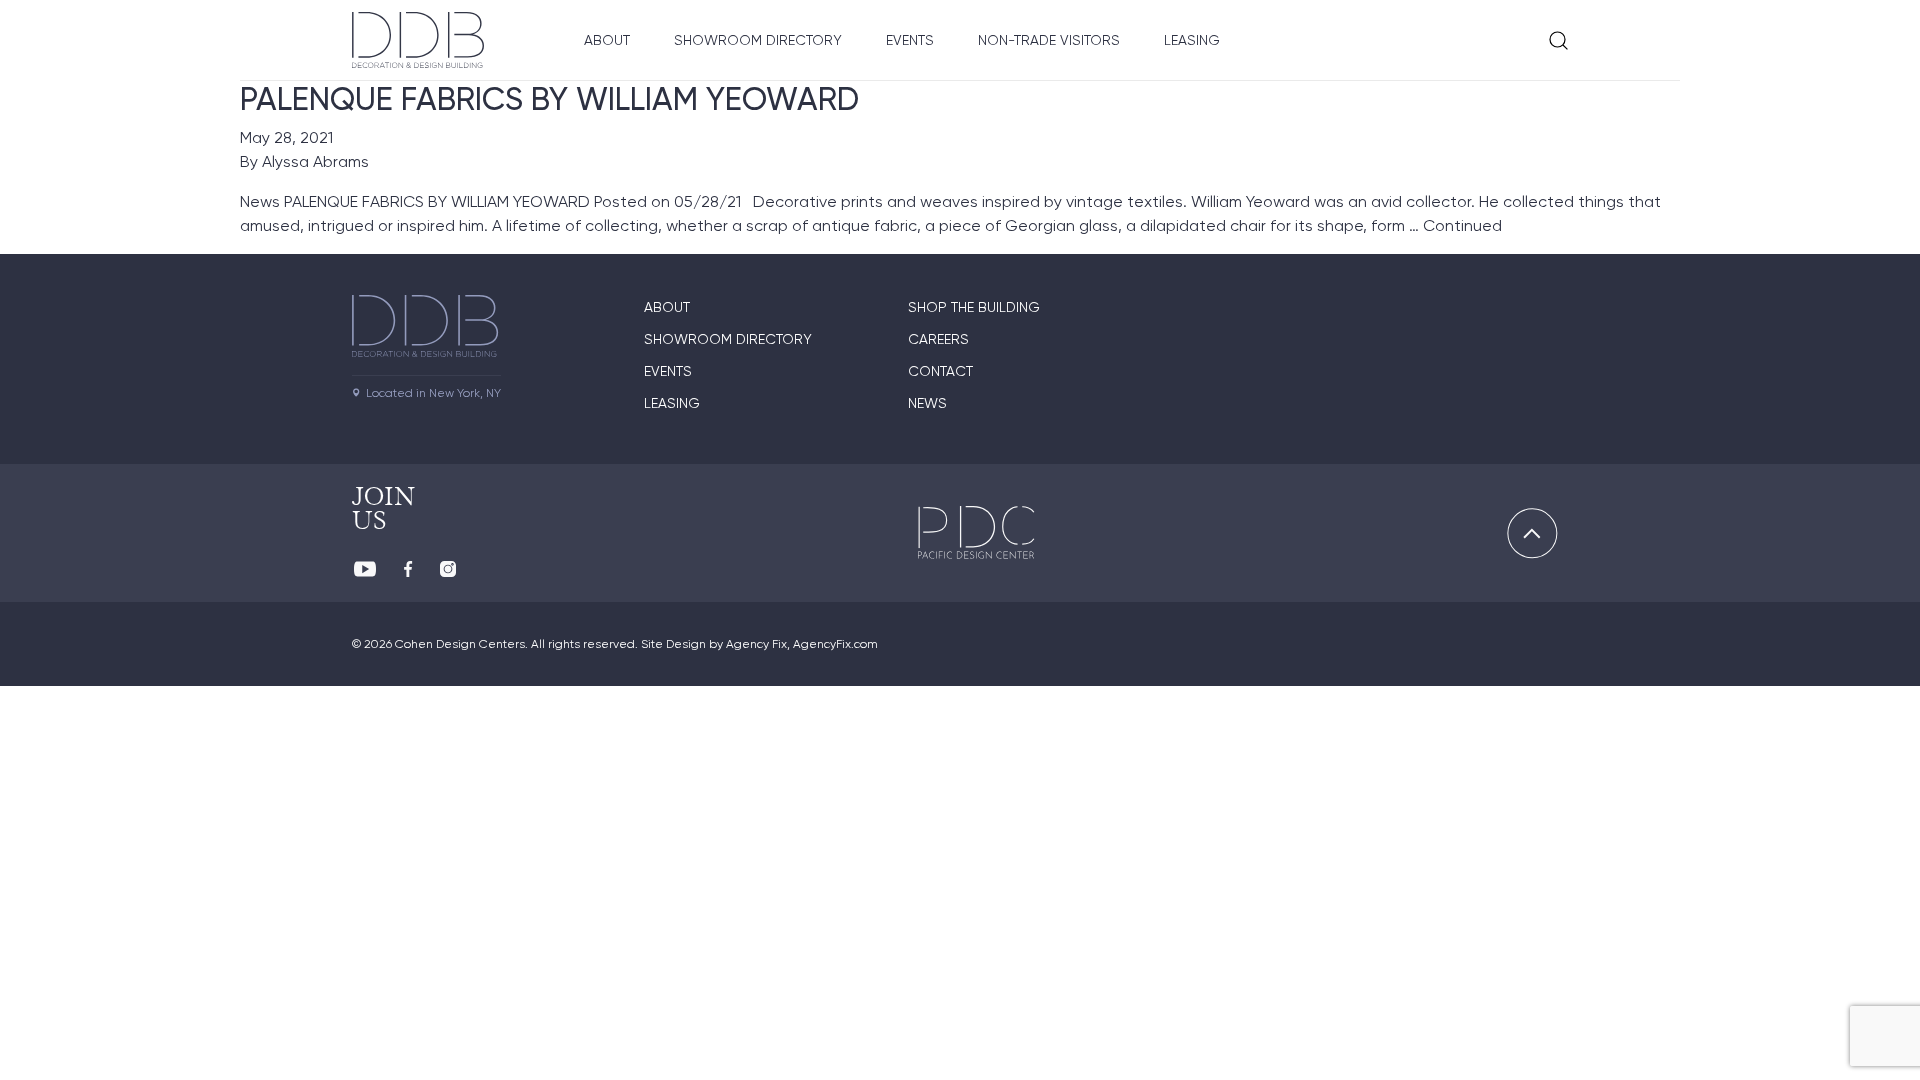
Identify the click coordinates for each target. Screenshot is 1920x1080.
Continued (1462, 225)
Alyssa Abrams (315, 161)
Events (910, 40)
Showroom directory (728, 339)
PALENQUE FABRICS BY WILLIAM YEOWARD (549, 99)
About (607, 40)
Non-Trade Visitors (1049, 40)
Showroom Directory (758, 40)
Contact (940, 371)
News (927, 403)
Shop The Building (974, 307)
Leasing (1192, 40)
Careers (938, 339)
